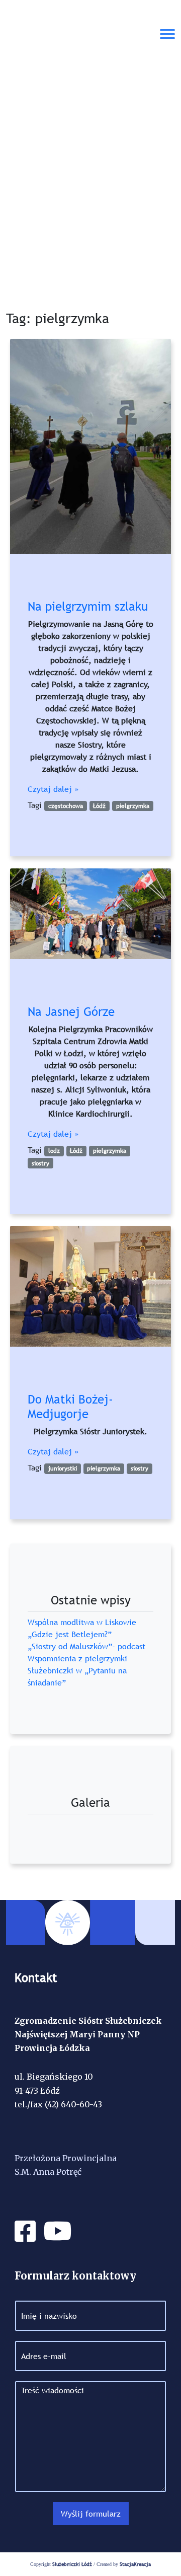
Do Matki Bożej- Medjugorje (70, 1407)
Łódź (99, 806)
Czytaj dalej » (53, 789)
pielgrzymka (133, 806)
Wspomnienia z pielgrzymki (77, 1658)
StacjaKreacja (135, 2564)
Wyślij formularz (91, 2514)
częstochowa (66, 806)
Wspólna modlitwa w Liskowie (82, 1622)
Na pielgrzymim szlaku (88, 606)
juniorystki (63, 1468)
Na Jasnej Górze (71, 1012)
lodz (54, 1151)
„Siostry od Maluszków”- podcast (86, 1646)
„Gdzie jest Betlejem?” (70, 1634)
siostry (40, 1163)
